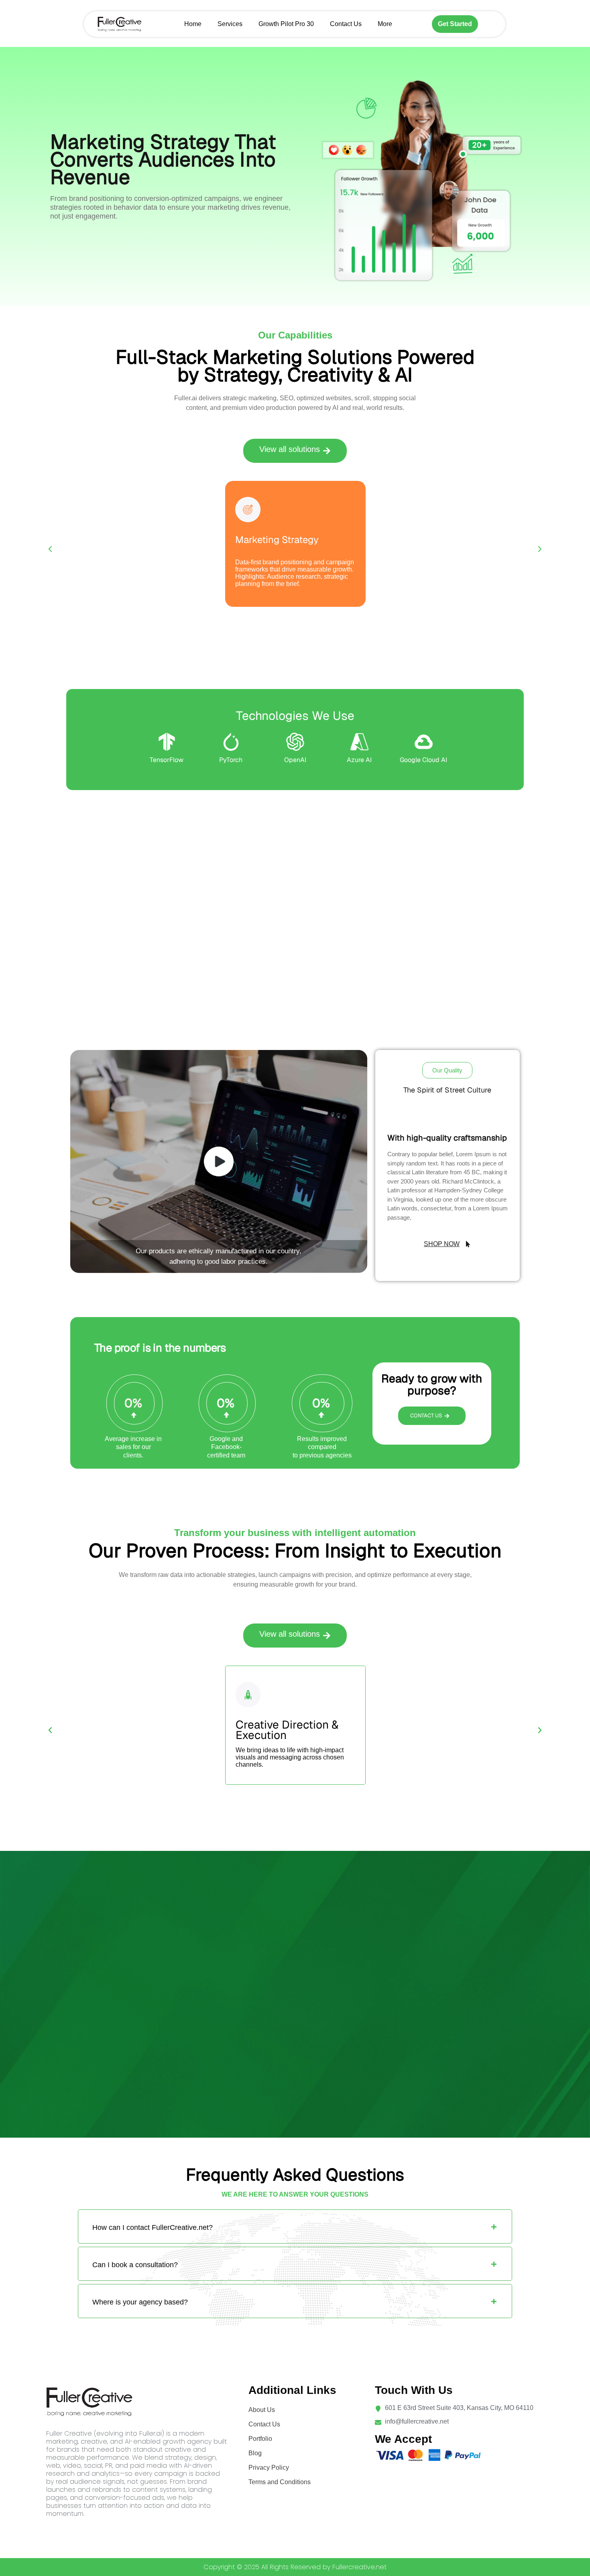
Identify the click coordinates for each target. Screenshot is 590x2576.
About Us (262, 2410)
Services (230, 24)
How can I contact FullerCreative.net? (153, 2227)
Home (193, 24)
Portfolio (260, 2439)
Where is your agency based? (140, 2302)
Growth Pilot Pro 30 (286, 24)
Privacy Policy (269, 2468)
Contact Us (346, 24)
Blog (255, 2453)
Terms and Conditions (280, 2482)
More (385, 24)
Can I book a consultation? (135, 2265)
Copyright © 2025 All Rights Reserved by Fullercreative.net (295, 2567)
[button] (295, 451)
